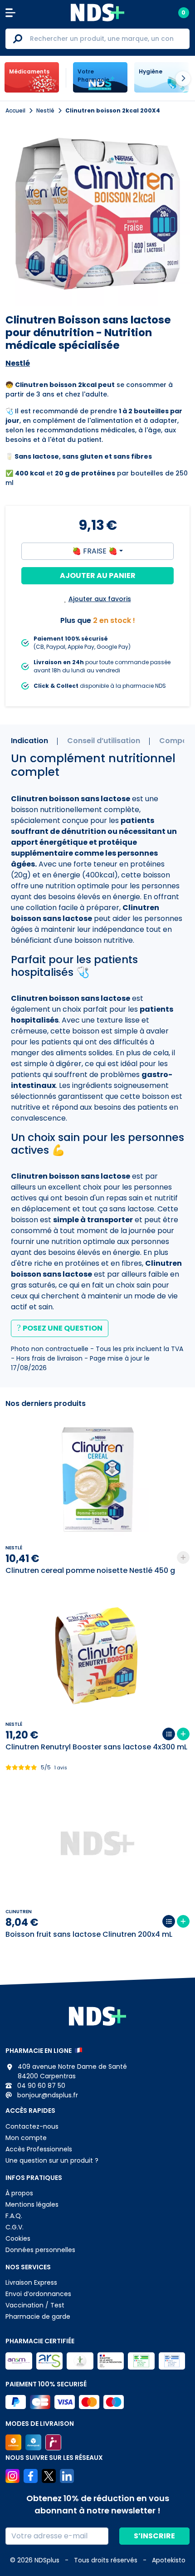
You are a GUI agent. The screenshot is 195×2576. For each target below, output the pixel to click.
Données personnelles (40, 2250)
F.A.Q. (14, 2216)
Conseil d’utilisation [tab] (104, 741)
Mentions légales (32, 2204)
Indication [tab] (29, 741)
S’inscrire (154, 2536)
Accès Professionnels (39, 2149)
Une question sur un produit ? (52, 2160)
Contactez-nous (32, 2126)
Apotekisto (169, 2560)
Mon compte (26, 2138)
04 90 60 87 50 (40, 2086)
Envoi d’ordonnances (38, 2294)
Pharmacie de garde (38, 2316)
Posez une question (63, 1328)
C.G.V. (15, 2227)
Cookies (18, 2238)
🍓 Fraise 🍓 (95, 551)
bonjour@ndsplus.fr (47, 2095)
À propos (19, 2193)
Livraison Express (31, 2282)
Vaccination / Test (35, 2305)
